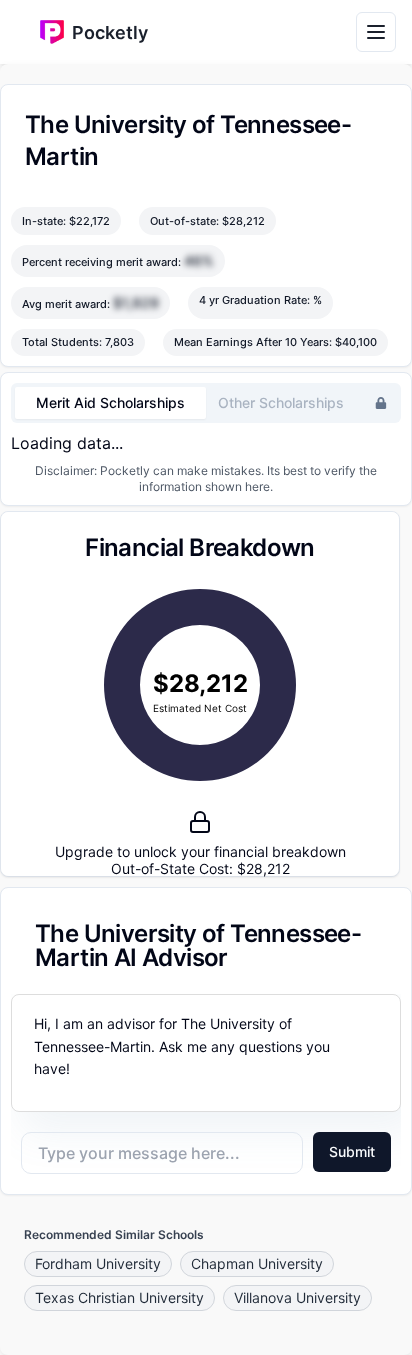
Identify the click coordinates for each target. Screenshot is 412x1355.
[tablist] (206, 403)
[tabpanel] (206, 443)
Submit (352, 1151)
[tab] (110, 403)
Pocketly (110, 32)
